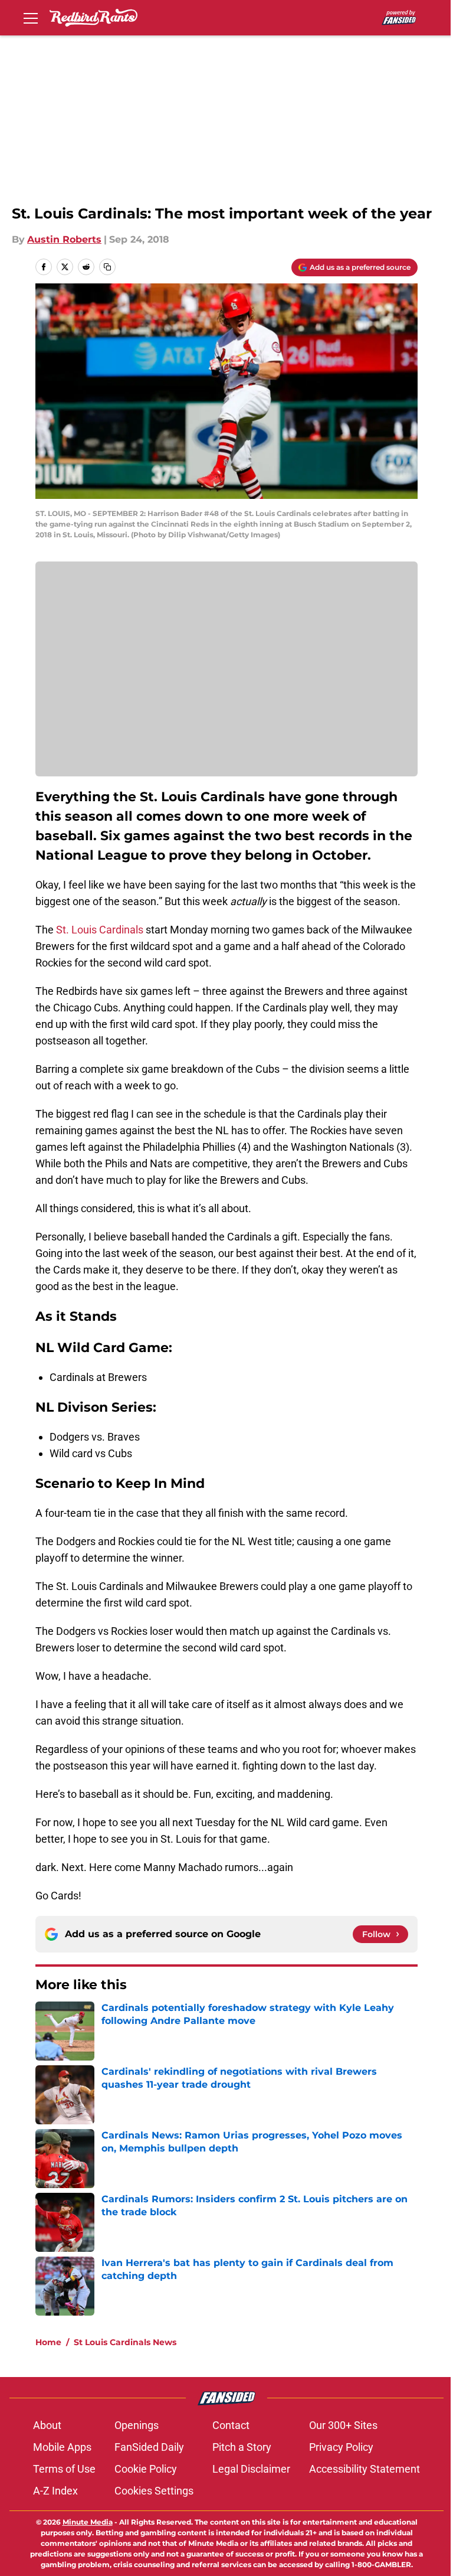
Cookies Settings (154, 2491)
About (47, 2425)
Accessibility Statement (365, 2469)
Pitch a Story (242, 2447)
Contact (231, 2425)
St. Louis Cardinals (100, 930)
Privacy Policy (341, 2447)
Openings (137, 2425)
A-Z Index (55, 2491)
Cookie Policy (146, 2469)
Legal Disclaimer (251, 2469)
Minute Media (88, 2522)
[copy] (107, 267)
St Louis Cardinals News (125, 2342)
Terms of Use (64, 2469)
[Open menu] (31, 18)
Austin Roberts (64, 239)
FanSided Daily (149, 2447)
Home (48, 2342)
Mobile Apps (62, 2447)
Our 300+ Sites (343, 2425)
